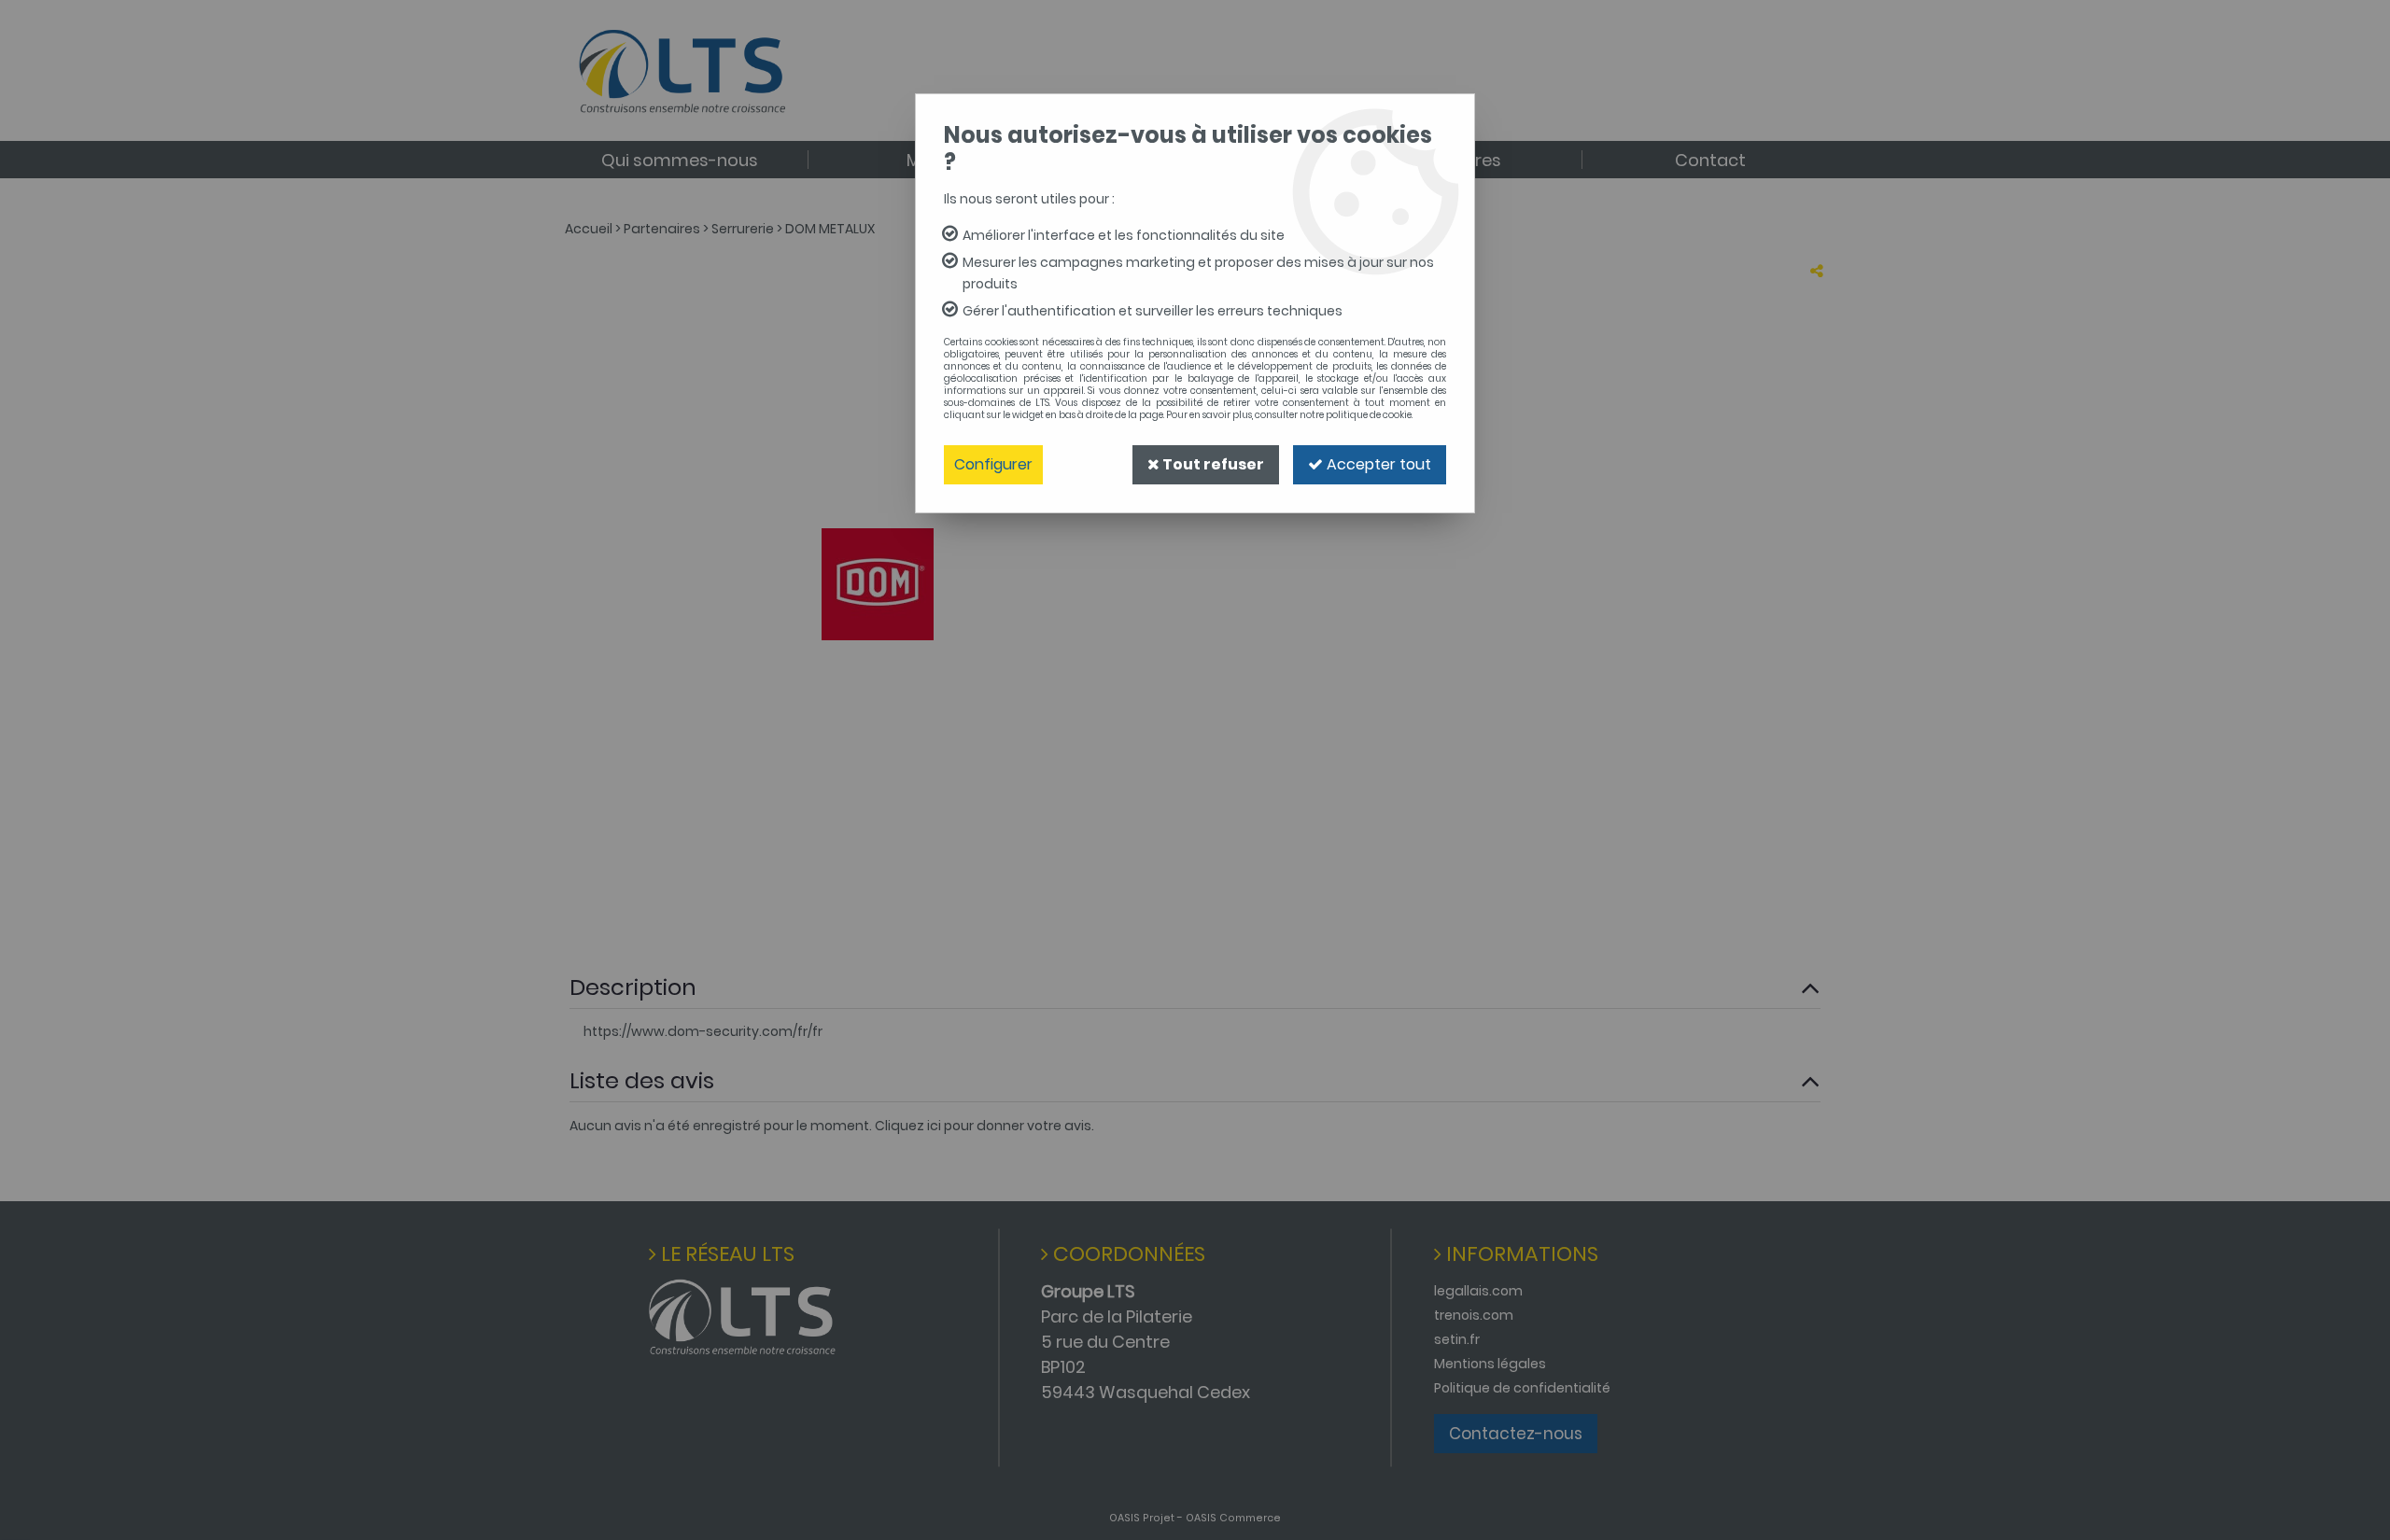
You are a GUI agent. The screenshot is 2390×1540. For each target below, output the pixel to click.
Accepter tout (1377, 464)
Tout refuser (1212, 464)
